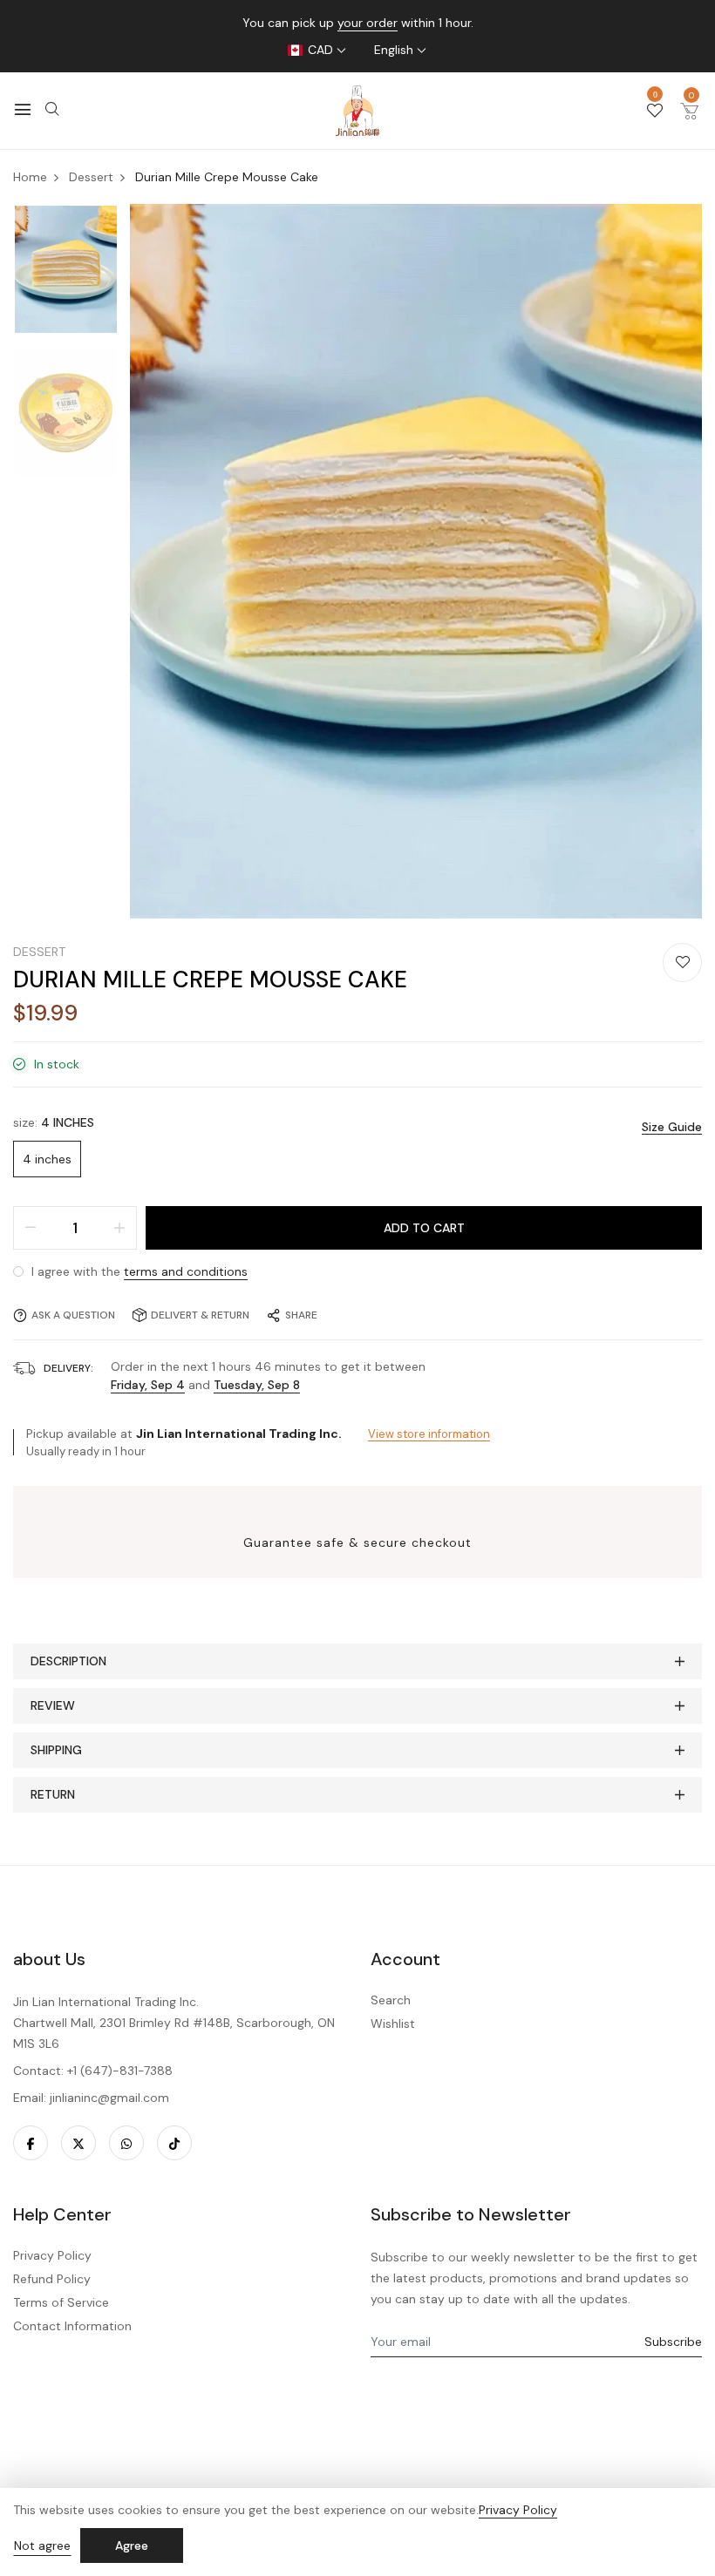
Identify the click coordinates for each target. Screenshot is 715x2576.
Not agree (42, 2545)
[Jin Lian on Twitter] (78, 2143)
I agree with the (138, 1271)
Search (391, 2000)
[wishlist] (655, 112)
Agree (132, 2545)
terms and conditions (186, 1271)
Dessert (39, 952)
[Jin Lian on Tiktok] (174, 2143)
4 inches (47, 1159)
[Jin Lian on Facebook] (31, 2143)
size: (54, 1122)
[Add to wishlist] (682, 963)
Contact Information (72, 2326)
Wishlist (393, 2024)
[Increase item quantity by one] (119, 1228)
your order (368, 23)
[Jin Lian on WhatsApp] (126, 2143)
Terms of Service (61, 2302)
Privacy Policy (52, 2255)
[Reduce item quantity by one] (31, 1228)
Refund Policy (52, 2279)
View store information (429, 1434)
